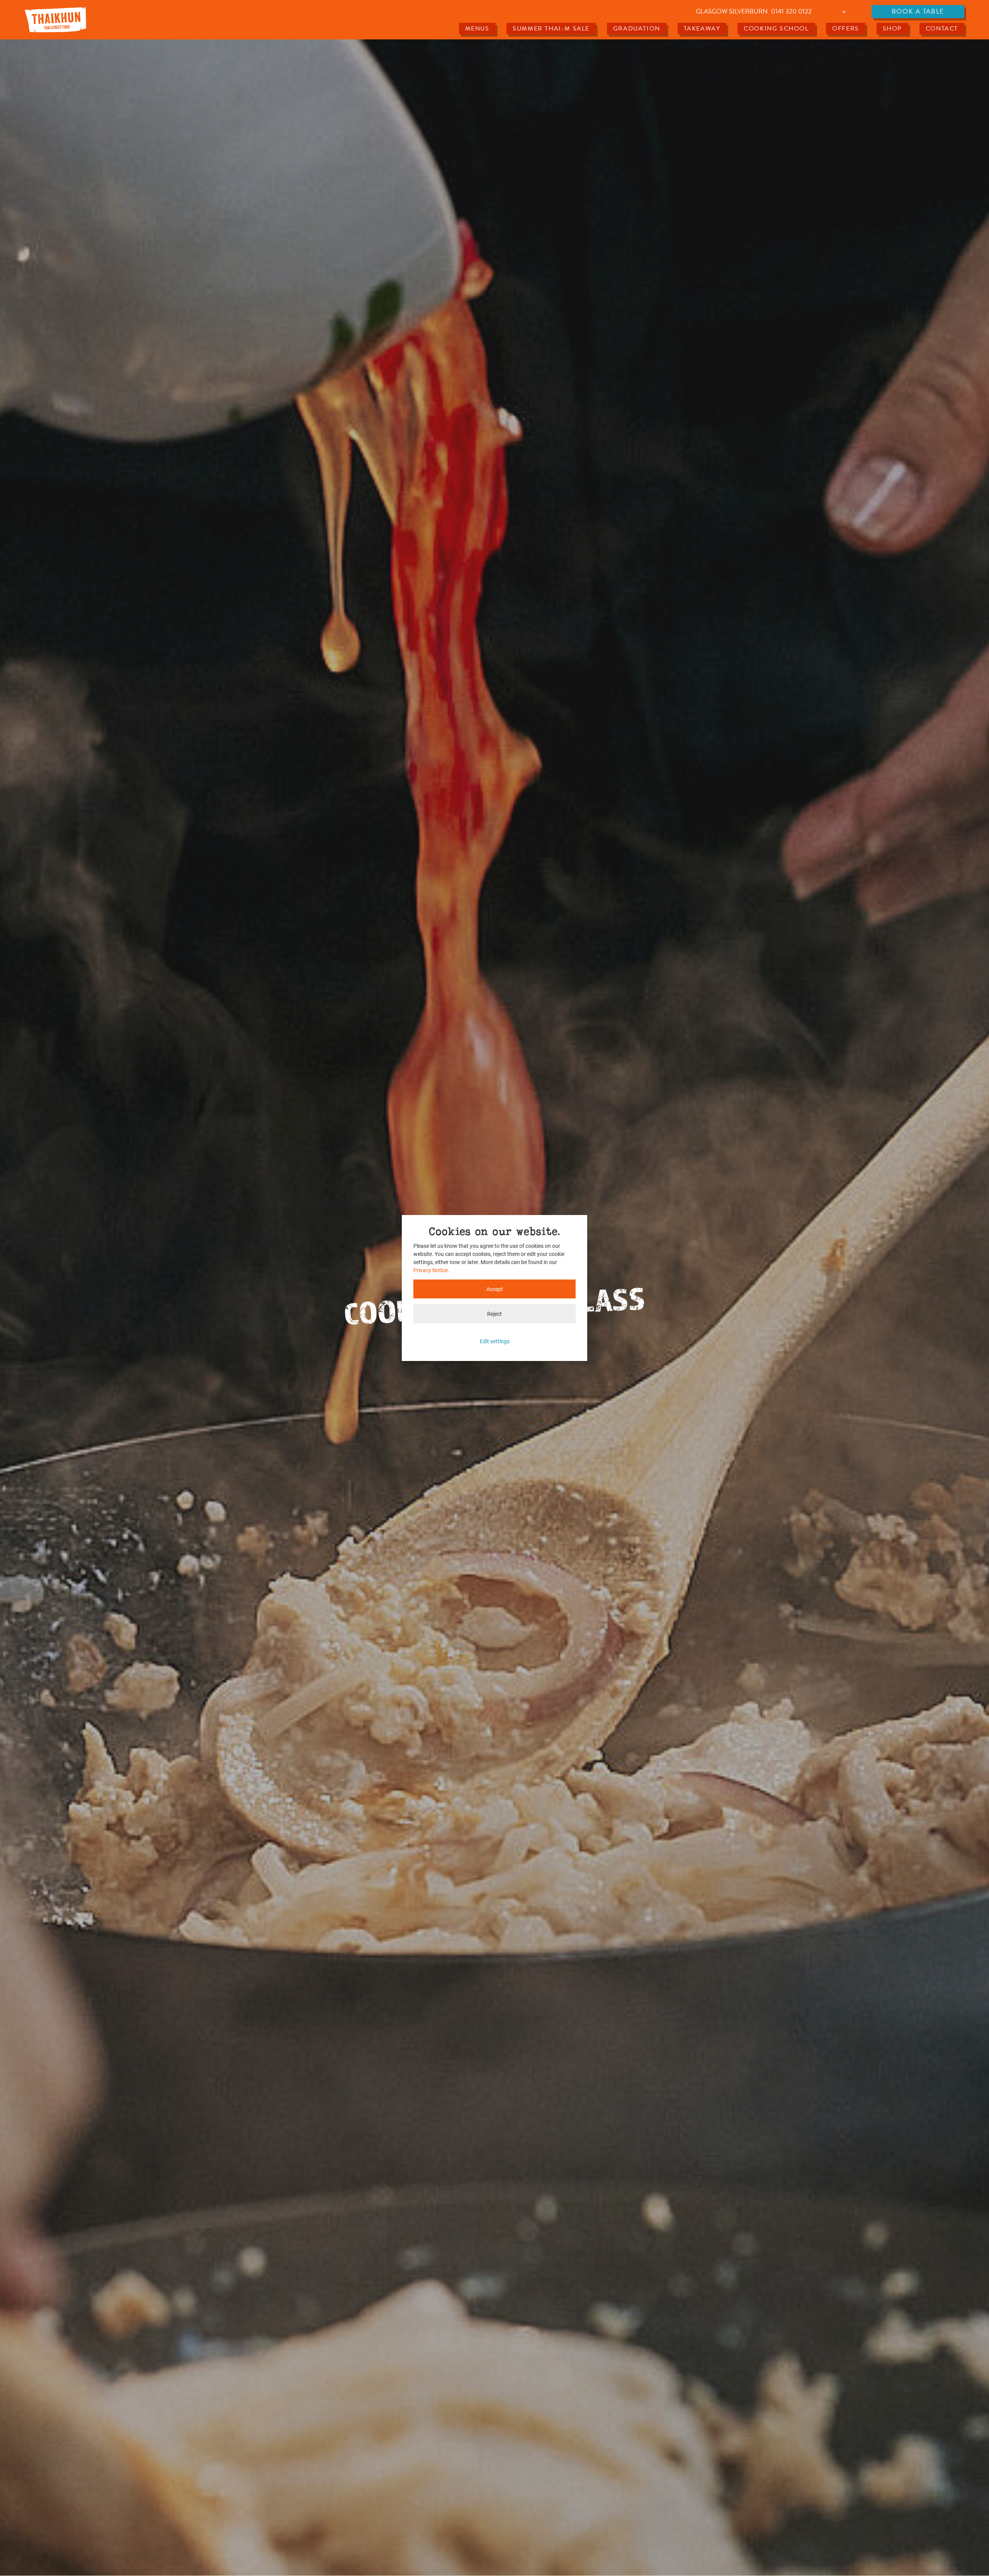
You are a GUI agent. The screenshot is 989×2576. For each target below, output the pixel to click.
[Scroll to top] (971, 2558)
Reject (494, 1314)
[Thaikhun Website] (55, 20)
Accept (495, 1289)
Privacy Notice (431, 1270)
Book (918, 11)
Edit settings (495, 1341)
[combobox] (772, 12)
